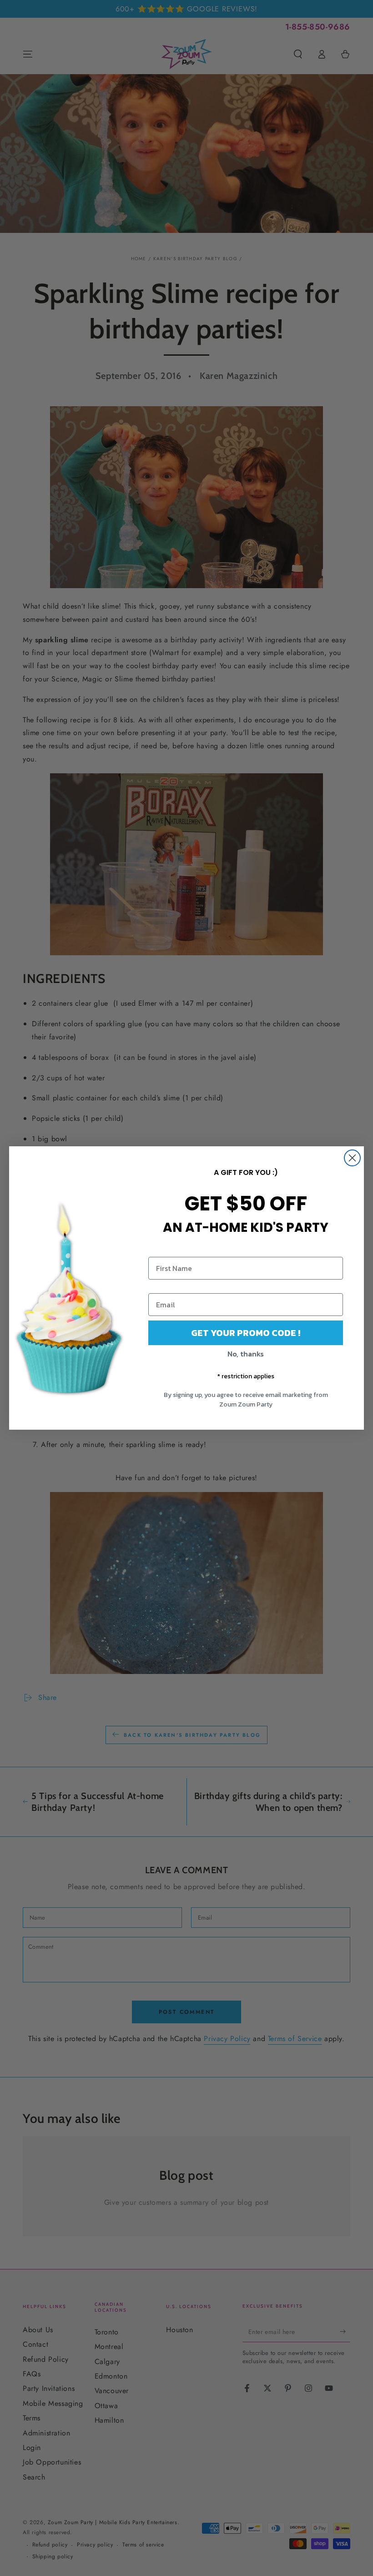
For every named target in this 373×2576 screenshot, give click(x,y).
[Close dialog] (352, 1158)
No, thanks (246, 1354)
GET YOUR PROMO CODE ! (246, 1333)
